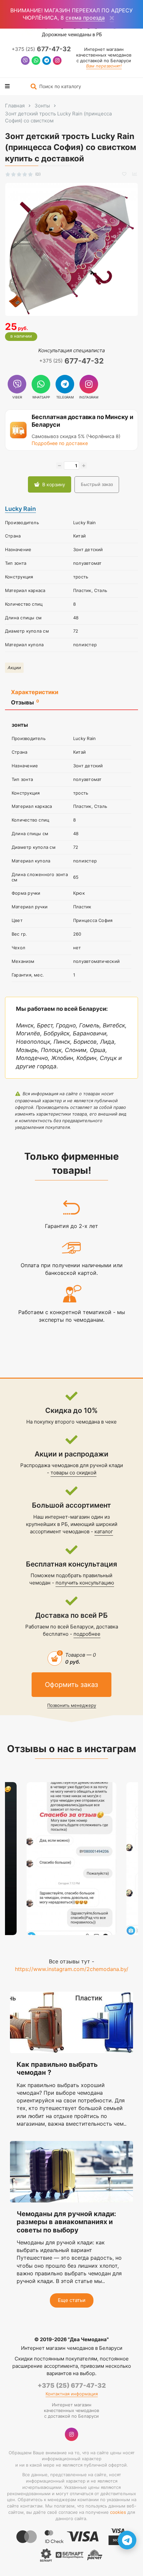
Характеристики (35, 692)
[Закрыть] (112, 18)
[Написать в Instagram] (57, 61)
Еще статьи (72, 2300)
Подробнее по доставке (60, 443)
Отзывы (25, 702)
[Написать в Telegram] (47, 61)
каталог (104, 1531)
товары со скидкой (73, 1473)
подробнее (87, 1634)
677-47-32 (41, 49)
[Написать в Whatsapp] (36, 61)
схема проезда (85, 18)
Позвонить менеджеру (72, 1705)
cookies (118, 2512)
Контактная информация (72, 2394)
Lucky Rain (20, 509)
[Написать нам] (127, 2540)
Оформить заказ (71, 1685)
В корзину (54, 484)
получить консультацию (85, 1583)
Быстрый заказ (97, 484)
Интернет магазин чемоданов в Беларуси (72, 2348)
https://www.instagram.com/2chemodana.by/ (72, 1969)
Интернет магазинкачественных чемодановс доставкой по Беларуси (104, 55)
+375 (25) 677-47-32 (72, 2386)
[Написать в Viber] (25, 61)
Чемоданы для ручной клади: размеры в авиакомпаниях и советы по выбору (66, 2222)
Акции (14, 668)
